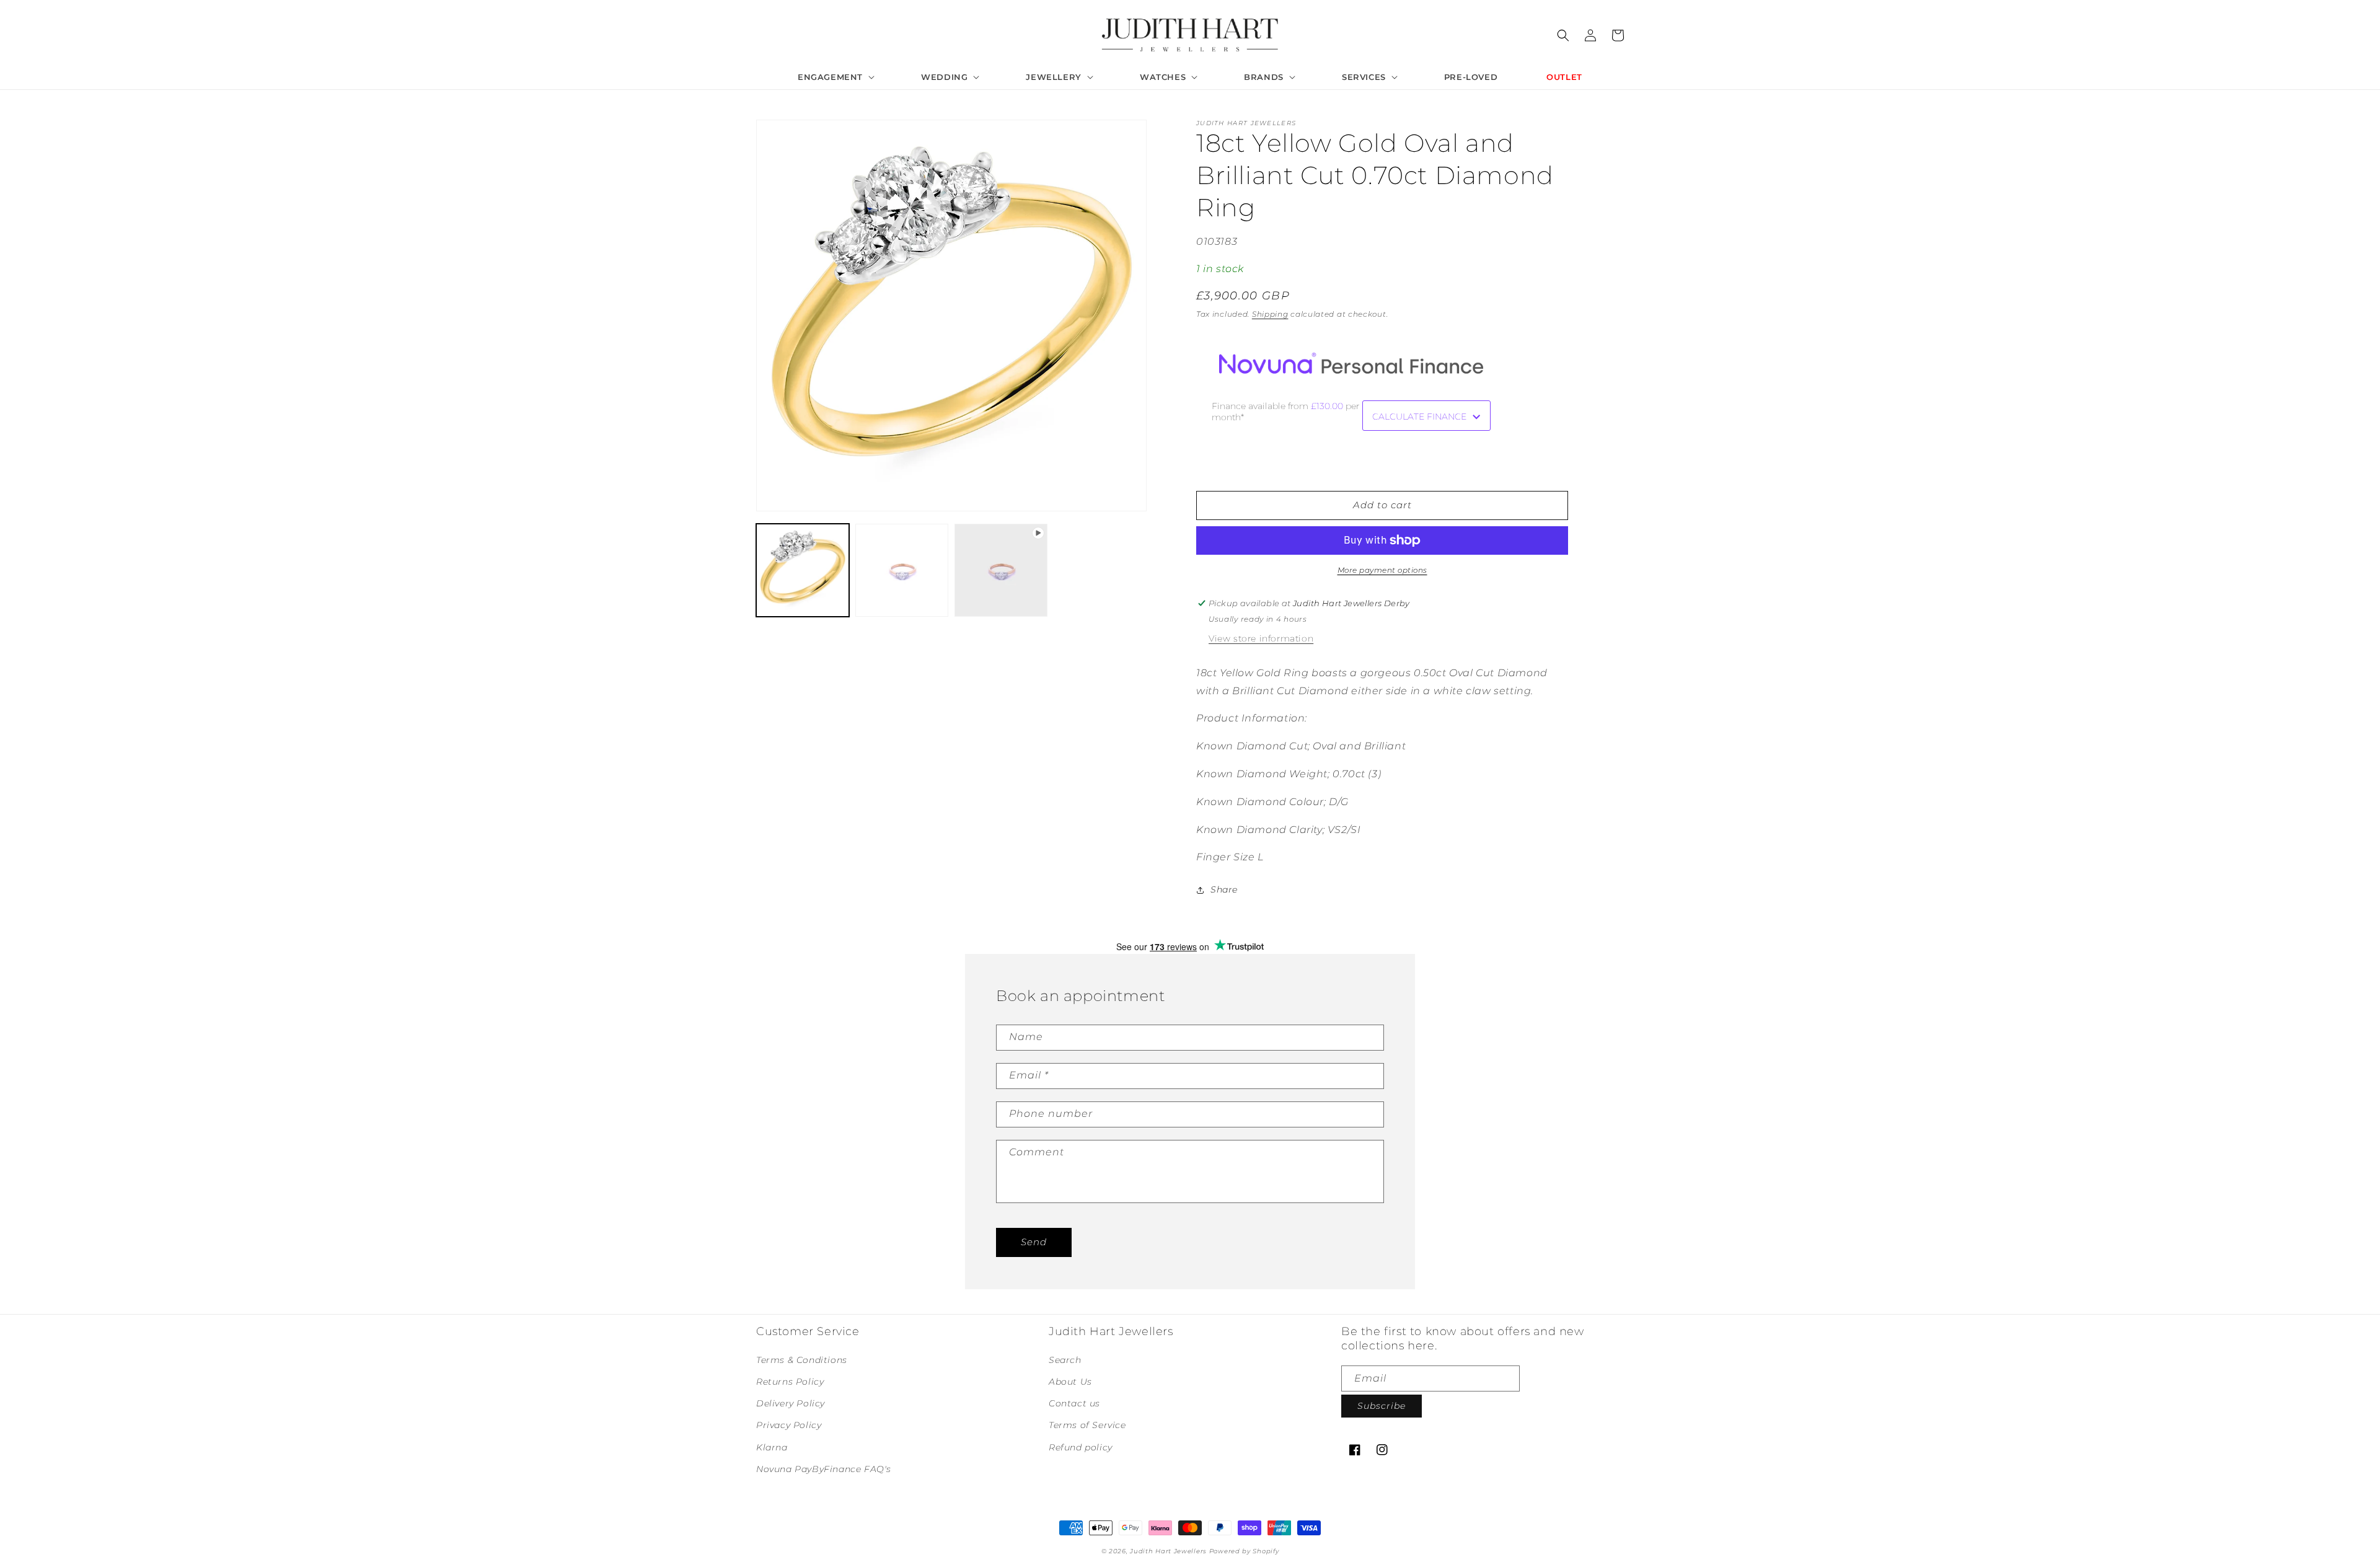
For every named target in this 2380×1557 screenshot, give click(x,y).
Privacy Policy (789, 1425)
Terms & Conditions (802, 1360)
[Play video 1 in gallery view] (1001, 570)
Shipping (1270, 314)
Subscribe (1382, 1406)
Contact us (1074, 1403)
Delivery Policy (791, 1403)
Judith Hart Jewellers (1168, 1551)
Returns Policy (790, 1382)
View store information (1261, 638)
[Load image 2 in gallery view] (902, 570)
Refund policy (1081, 1447)
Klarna (772, 1447)
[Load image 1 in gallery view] (803, 570)
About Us (1070, 1382)
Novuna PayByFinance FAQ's (824, 1469)
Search (1065, 1360)
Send (1034, 1242)
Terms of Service (1087, 1425)
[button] (835, 77)
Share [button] (1224, 889)
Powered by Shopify (1244, 1551)
